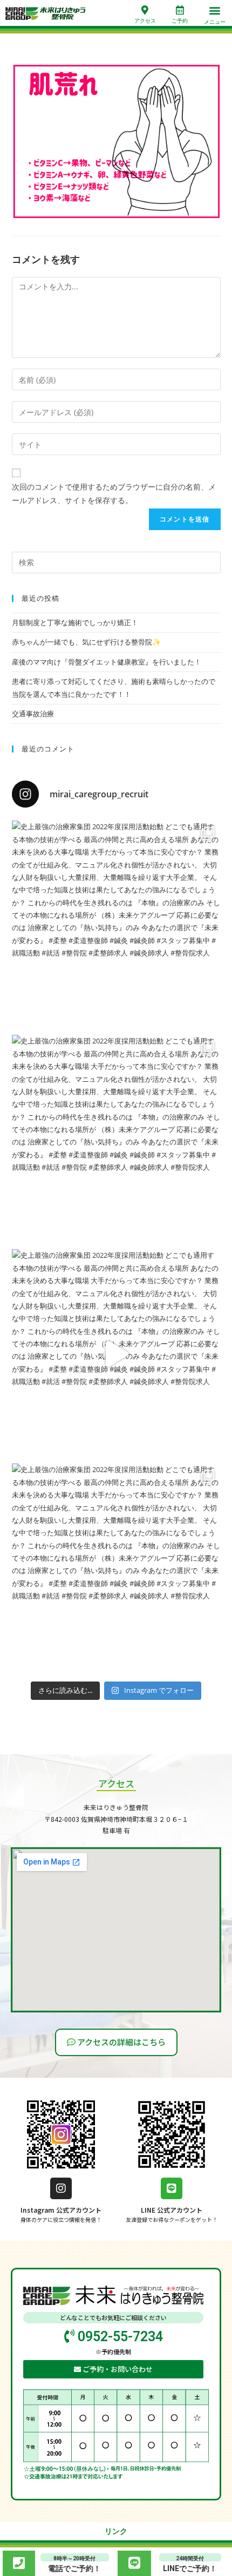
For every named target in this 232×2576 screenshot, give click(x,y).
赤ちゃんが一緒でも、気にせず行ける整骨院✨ (86, 642)
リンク (116, 2531)
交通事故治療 (33, 714)
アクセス (145, 21)
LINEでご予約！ (190, 2568)
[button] (214, 11)
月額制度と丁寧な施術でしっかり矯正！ (75, 622)
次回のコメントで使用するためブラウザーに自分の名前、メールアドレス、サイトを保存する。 (114, 493)
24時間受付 (190, 2558)
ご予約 (180, 21)
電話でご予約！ (74, 2568)
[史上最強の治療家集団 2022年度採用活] (116, 925)
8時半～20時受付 (74, 2558)
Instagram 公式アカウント (61, 2210)
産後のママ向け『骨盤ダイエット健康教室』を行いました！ (107, 662)
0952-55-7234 (119, 2337)
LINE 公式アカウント (172, 2210)
